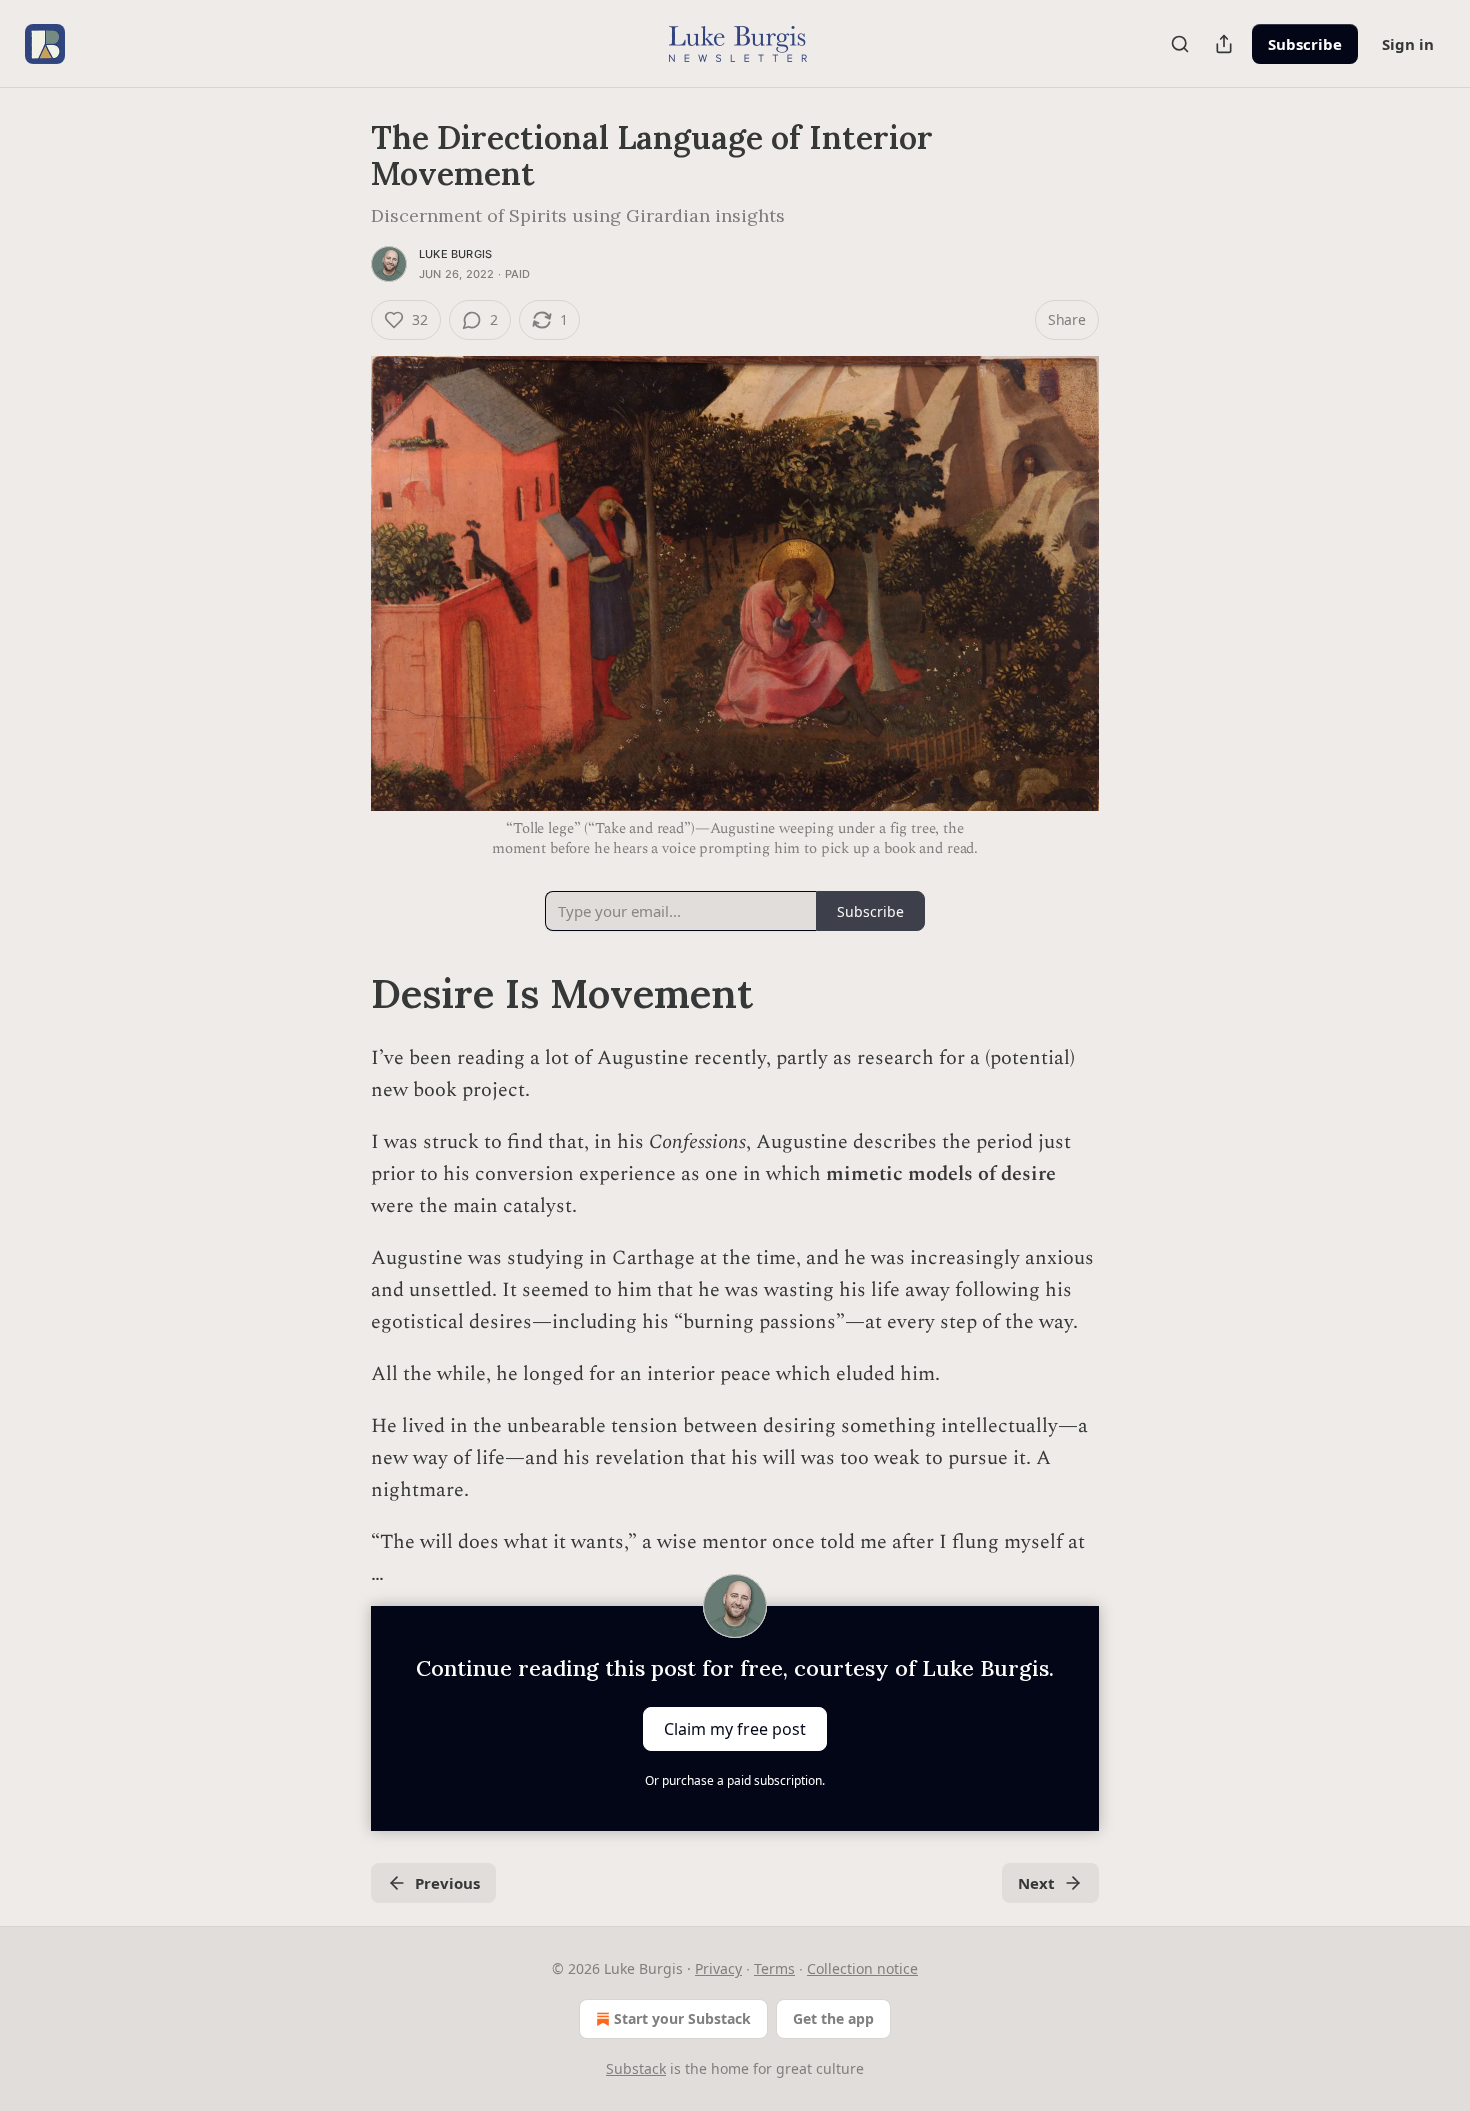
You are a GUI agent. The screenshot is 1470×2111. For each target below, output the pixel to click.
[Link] (343, 994)
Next (1036, 1883)
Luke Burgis (455, 254)
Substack (636, 2068)
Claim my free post (735, 1729)
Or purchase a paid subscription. (735, 1780)
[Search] (1180, 44)
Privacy (718, 1968)
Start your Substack (682, 2018)
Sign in (1408, 44)
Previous (447, 1883)
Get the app (833, 2018)
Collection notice (862, 1968)
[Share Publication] (1224, 44)
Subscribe (1305, 44)
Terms (774, 1968)
